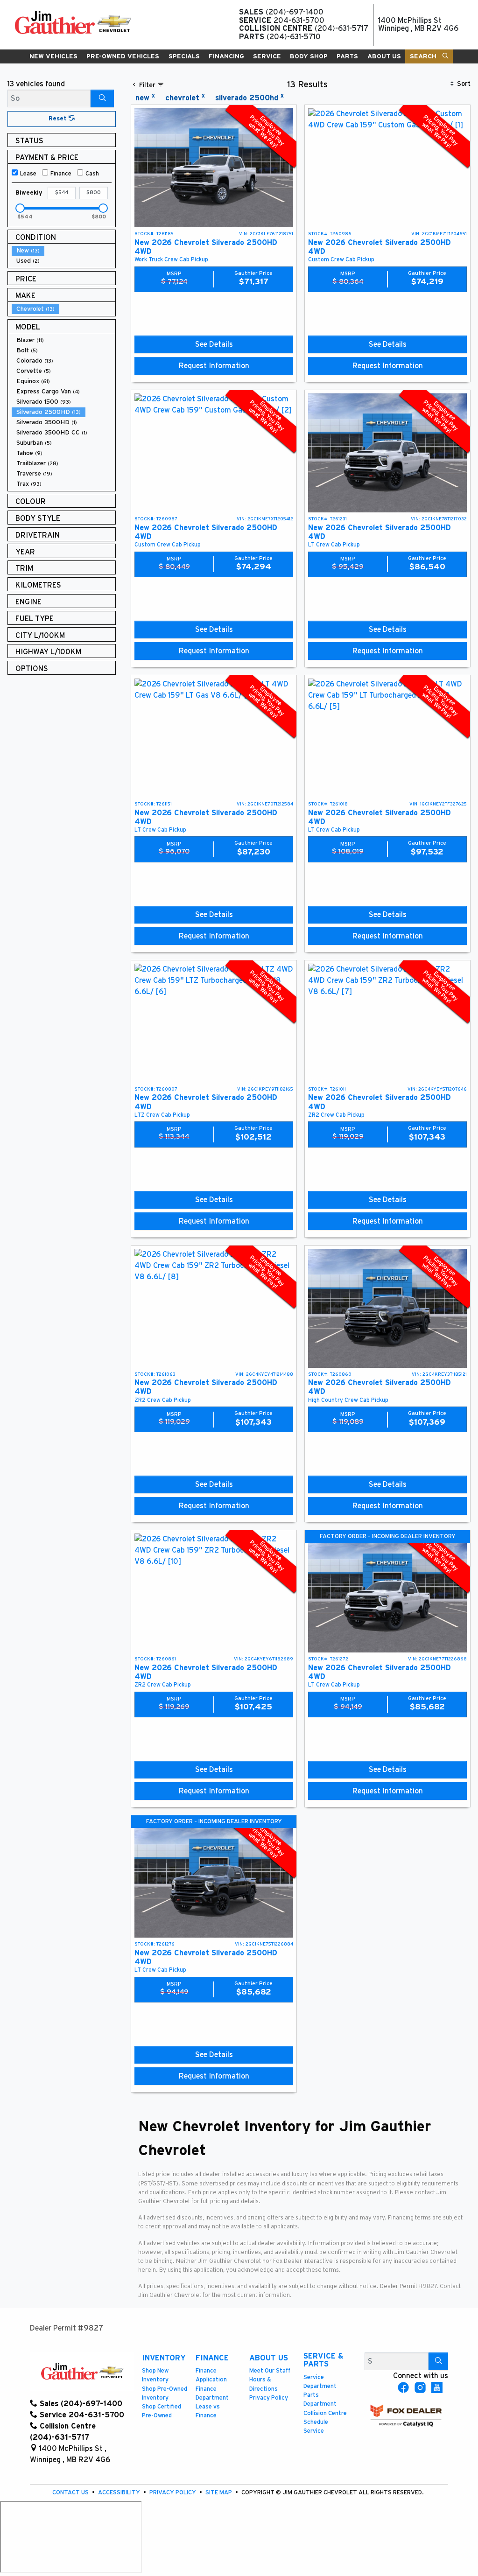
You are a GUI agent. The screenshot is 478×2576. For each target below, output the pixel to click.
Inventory (164, 2358)
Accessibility (120, 2493)
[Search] (102, 98)
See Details (214, 344)
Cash (92, 174)
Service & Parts (323, 2360)
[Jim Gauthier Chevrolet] (73, 22)
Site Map (219, 2493)
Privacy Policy (269, 2398)
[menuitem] (63, 251)
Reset (59, 119)
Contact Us (71, 2493)
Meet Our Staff (270, 2371)
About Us (269, 2358)
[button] (54, 56)
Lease (28, 174)
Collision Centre (325, 2413)
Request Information (214, 366)
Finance (61, 174)
